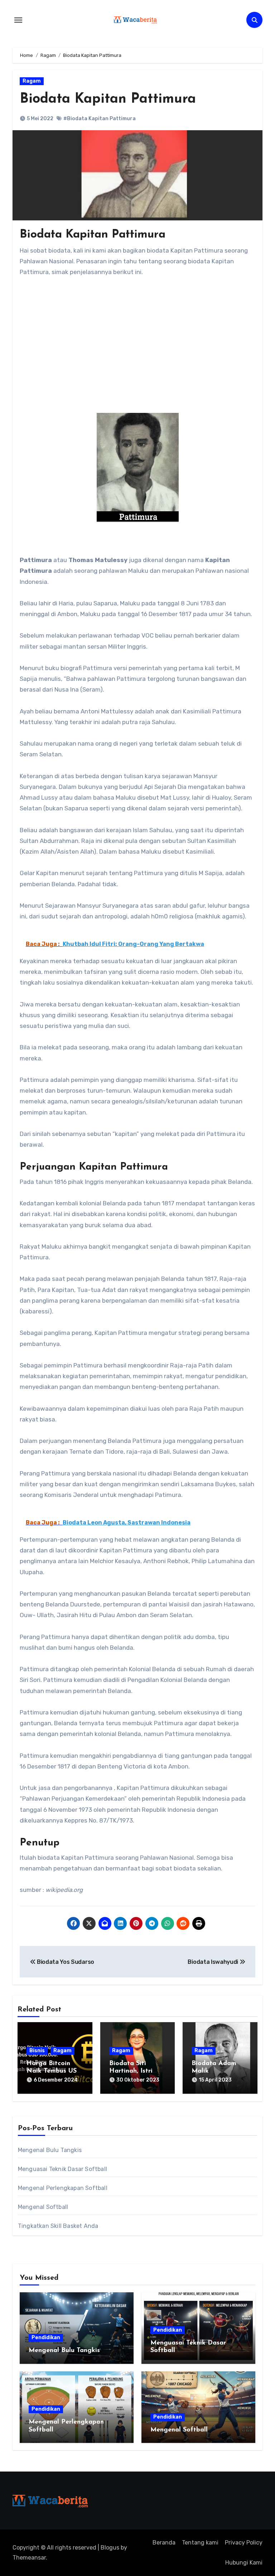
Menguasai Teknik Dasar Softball (62, 2169)
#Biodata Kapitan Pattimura (100, 119)
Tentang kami (200, 2543)
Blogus (110, 2548)
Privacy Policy (244, 2543)
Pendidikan (46, 2338)
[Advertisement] (139, 360)
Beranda (164, 2543)
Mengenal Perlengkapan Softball (63, 2188)
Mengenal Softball (43, 2207)
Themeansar (29, 2558)
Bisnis (37, 2051)
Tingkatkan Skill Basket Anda (58, 2226)
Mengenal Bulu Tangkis (50, 2150)
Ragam (32, 81)
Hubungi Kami (244, 2563)
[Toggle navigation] (18, 20)
